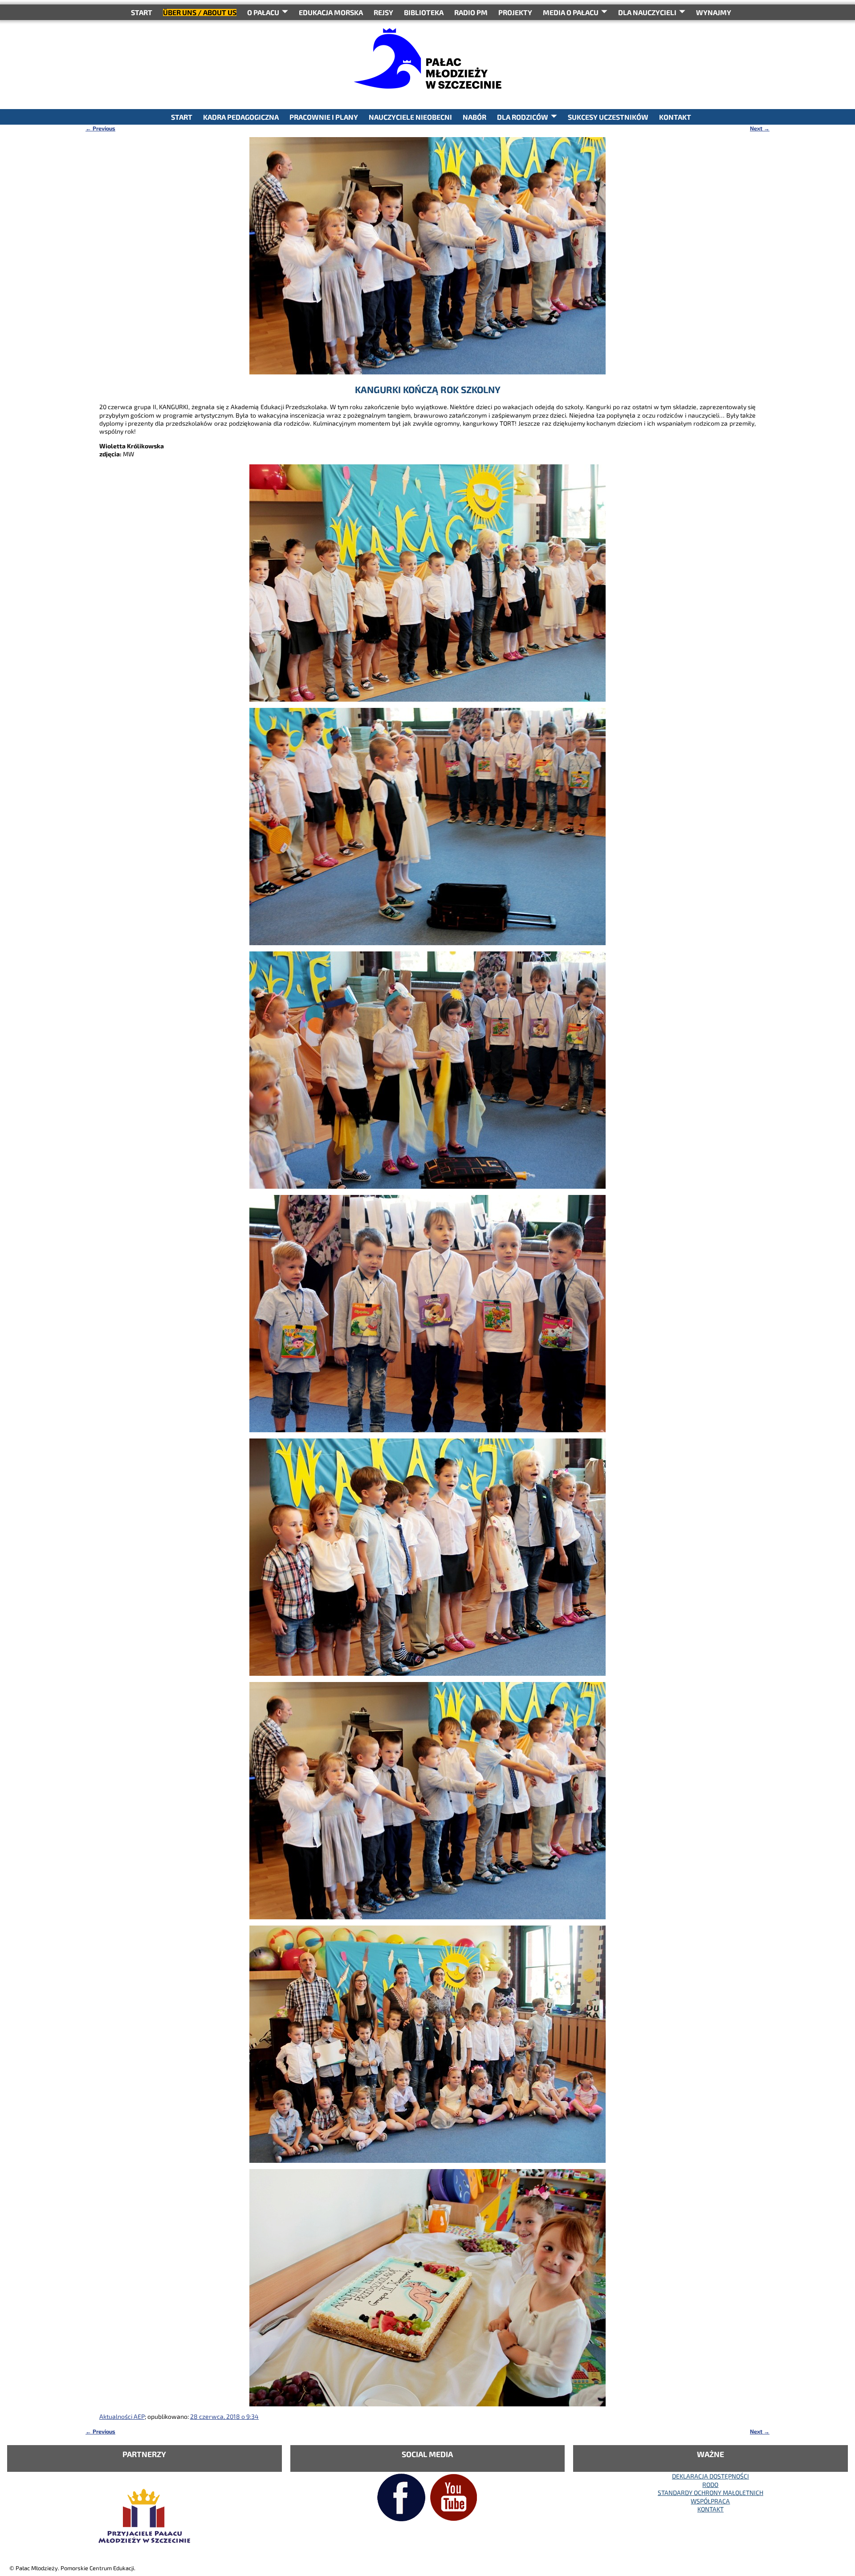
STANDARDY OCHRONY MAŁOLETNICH (710, 2493)
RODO (710, 2485)
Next (760, 128)
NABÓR (474, 117)
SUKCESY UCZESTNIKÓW (608, 117)
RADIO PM (471, 12)
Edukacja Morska (331, 12)
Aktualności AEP (122, 2416)
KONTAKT (675, 117)
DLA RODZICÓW (523, 117)
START (142, 12)
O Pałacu (263, 12)
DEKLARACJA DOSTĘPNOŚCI (710, 2476)
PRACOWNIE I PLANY (324, 117)
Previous (100, 128)
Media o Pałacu (571, 12)
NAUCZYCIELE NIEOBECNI (410, 117)
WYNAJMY (714, 12)
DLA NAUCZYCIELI (647, 12)
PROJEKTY (515, 12)
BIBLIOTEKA (424, 12)
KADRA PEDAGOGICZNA (241, 117)
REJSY (383, 12)
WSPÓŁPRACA (710, 2501)
